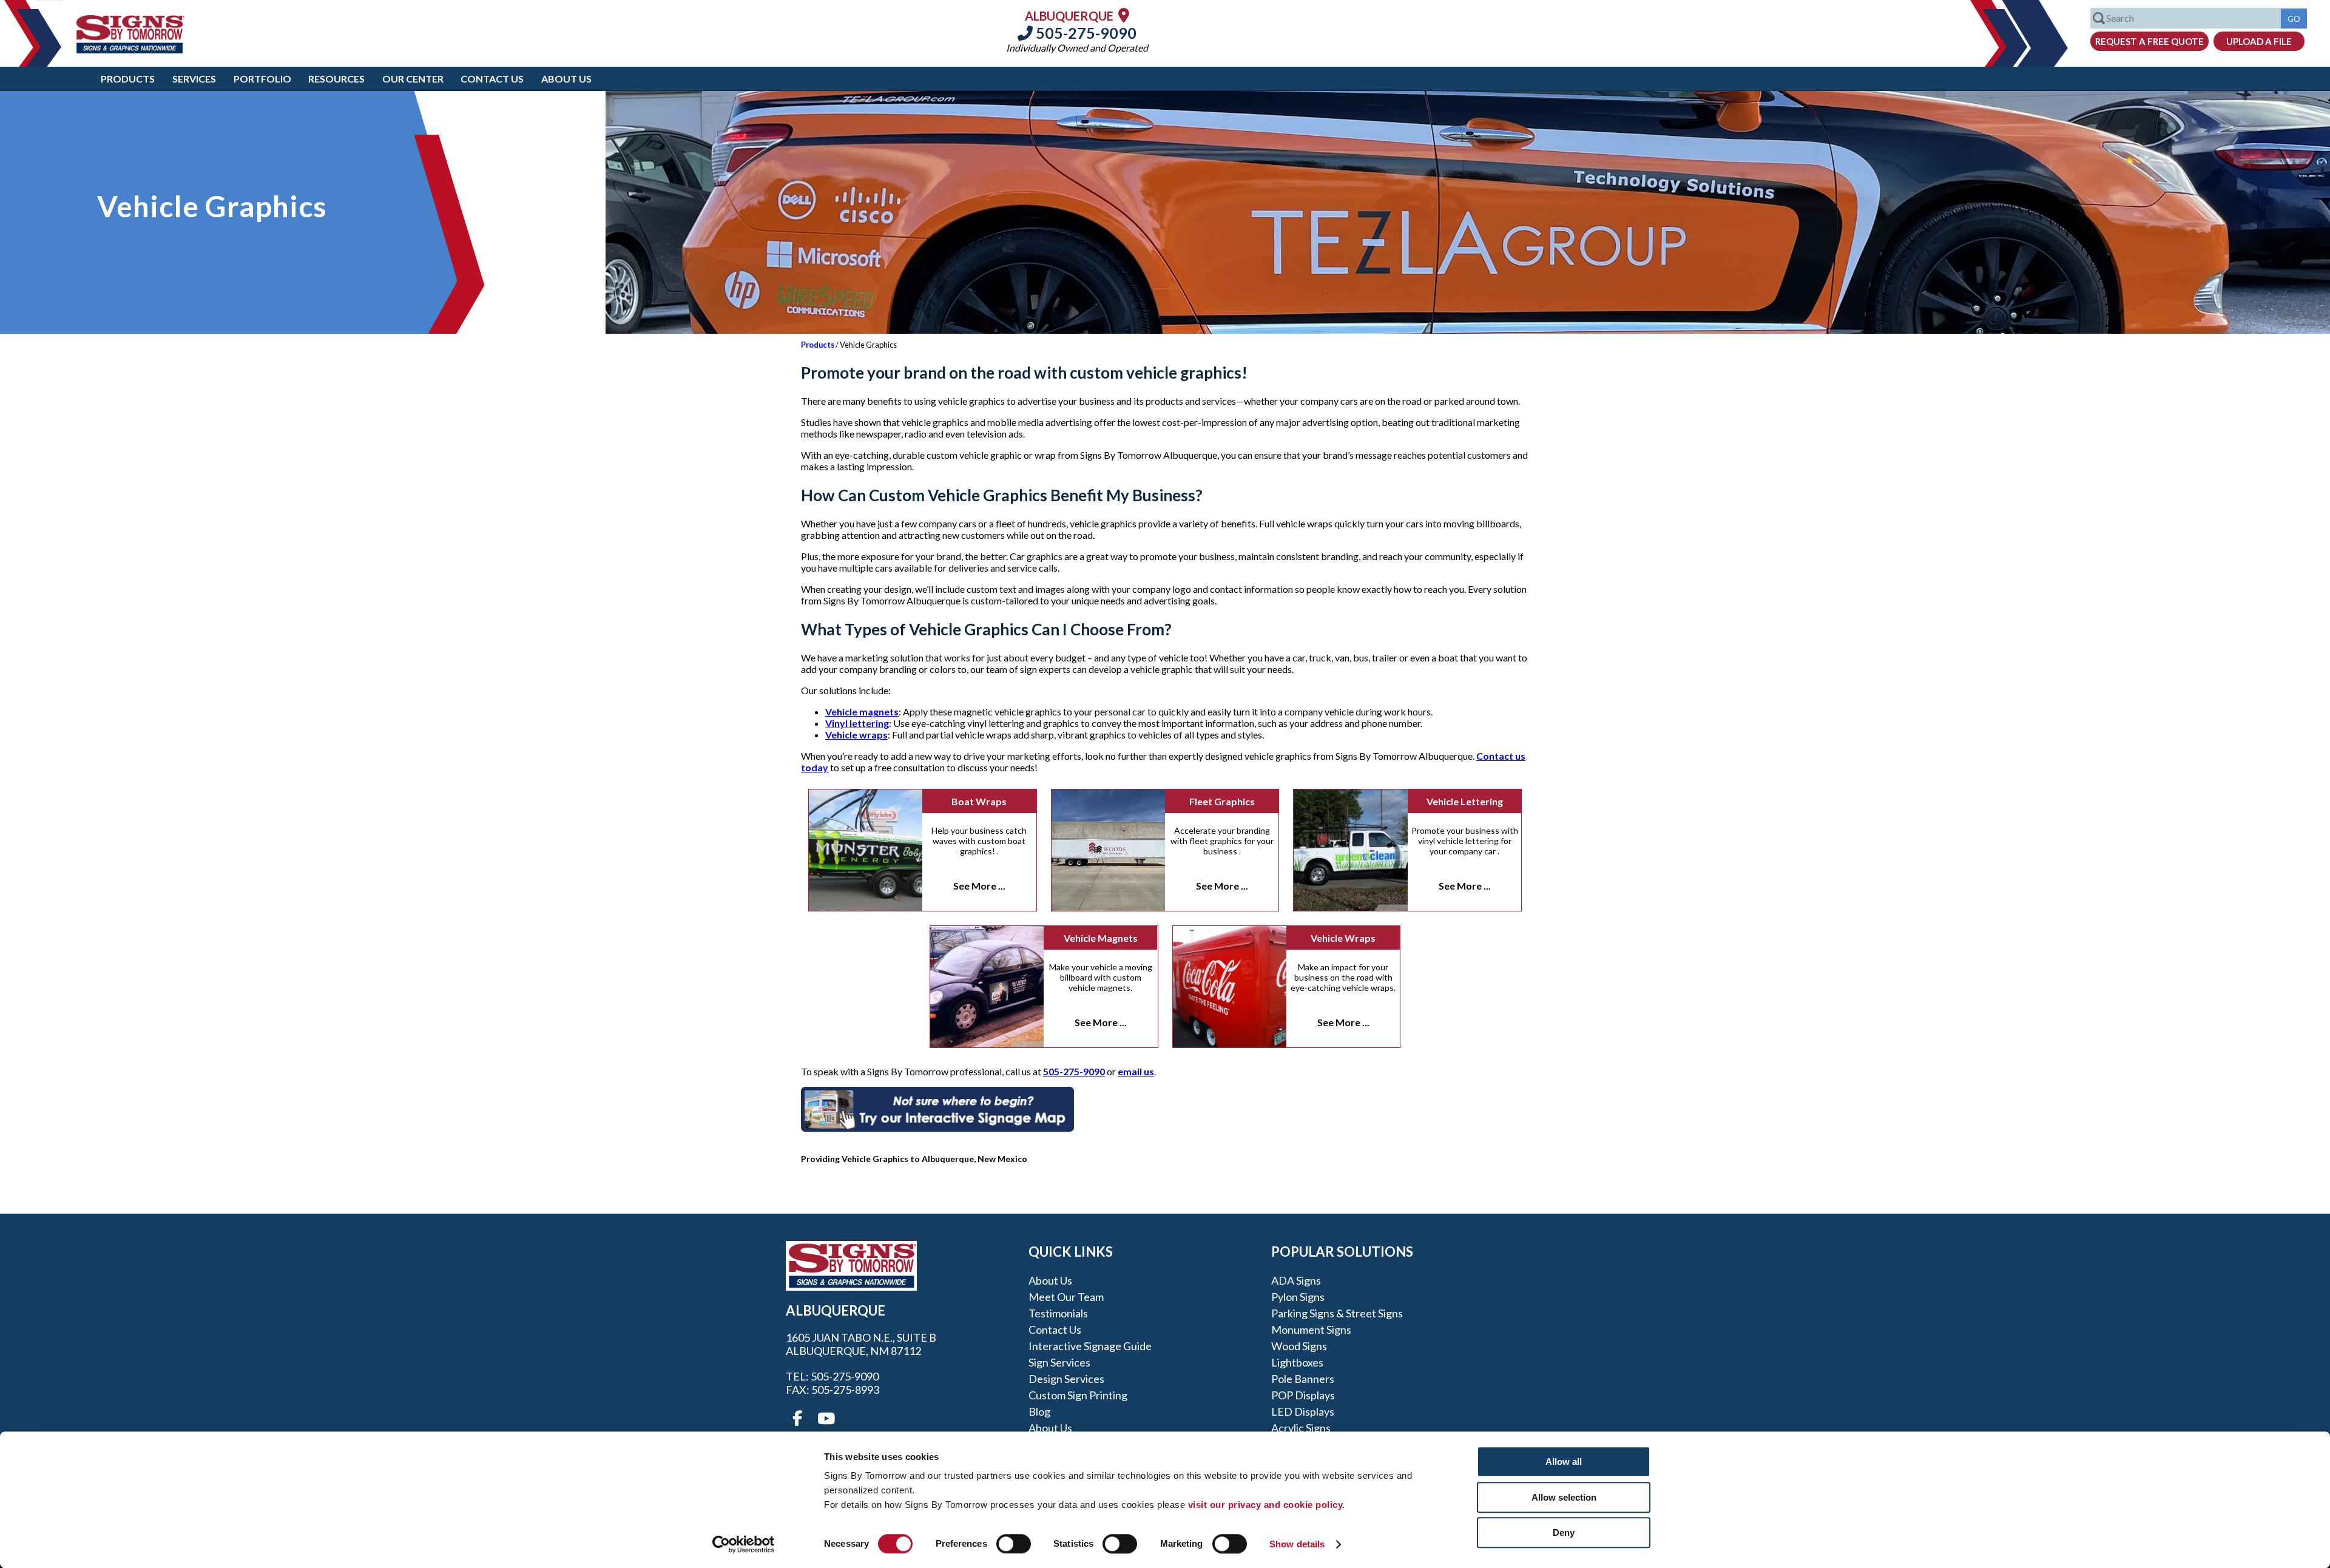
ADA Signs (1296, 1280)
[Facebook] (797, 1419)
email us (1136, 1071)
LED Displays (1303, 1411)
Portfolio (262, 79)
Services (194, 79)
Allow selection (1564, 1497)
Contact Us (492, 79)
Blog (1039, 1411)
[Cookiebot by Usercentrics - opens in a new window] (744, 1544)
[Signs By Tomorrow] (130, 49)
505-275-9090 (1085, 33)
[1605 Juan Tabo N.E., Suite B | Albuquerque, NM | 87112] (1124, 15)
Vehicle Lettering (1465, 801)
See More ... (979, 886)
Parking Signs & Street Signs (1337, 1313)
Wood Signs (1299, 1346)
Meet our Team (1066, 1297)
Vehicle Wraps (1343, 938)
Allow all (1564, 1462)
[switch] (1014, 1544)
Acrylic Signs (1301, 1428)
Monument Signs (1311, 1330)
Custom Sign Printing (1078, 1395)
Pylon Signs (1298, 1297)
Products (128, 79)
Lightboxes (1297, 1362)
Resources (336, 79)
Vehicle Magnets (1101, 938)
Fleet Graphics (1222, 801)
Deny (1564, 1533)
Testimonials (1058, 1313)
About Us (566, 79)
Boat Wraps (979, 801)
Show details (1297, 1544)
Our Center (413, 79)
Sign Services (1059, 1362)
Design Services (1066, 1379)
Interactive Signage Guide (1090, 1346)
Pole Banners (1303, 1379)
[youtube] (825, 1419)
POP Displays (1303, 1395)
